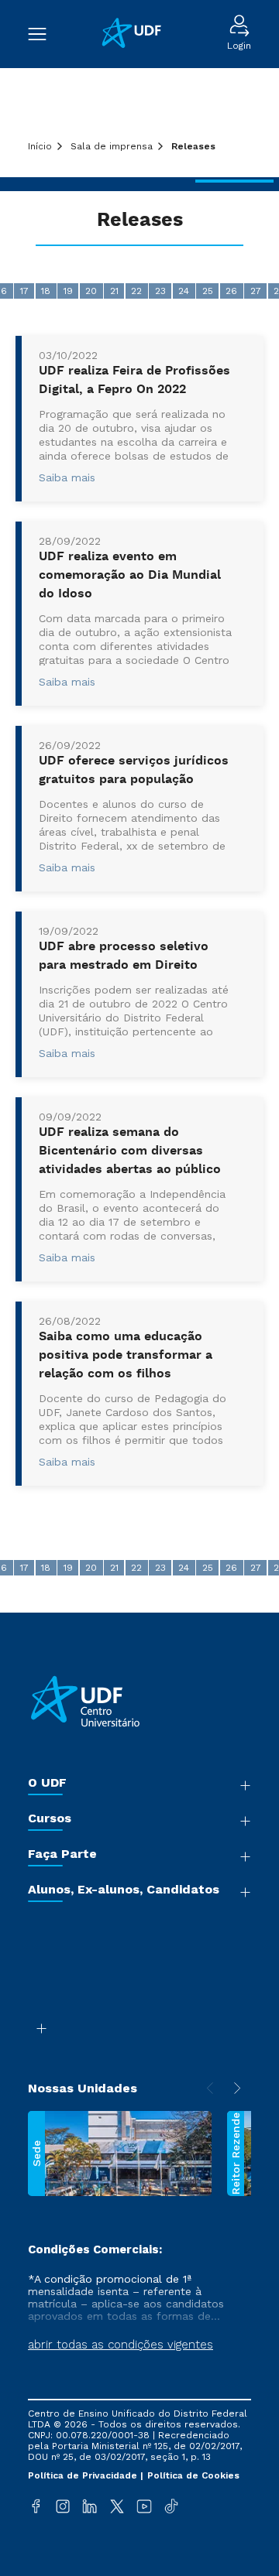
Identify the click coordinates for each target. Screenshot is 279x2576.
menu (45, 34)
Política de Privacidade (84, 2475)
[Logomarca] (137, 34)
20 (91, 291)
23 (160, 291)
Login (239, 46)
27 (256, 291)
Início (40, 146)
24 (184, 291)
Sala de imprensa (112, 146)
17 (24, 291)
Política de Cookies (193, 2475)
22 (136, 291)
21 (114, 291)
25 (208, 291)
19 (68, 291)
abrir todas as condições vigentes (121, 2345)
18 (46, 291)
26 (231, 291)
